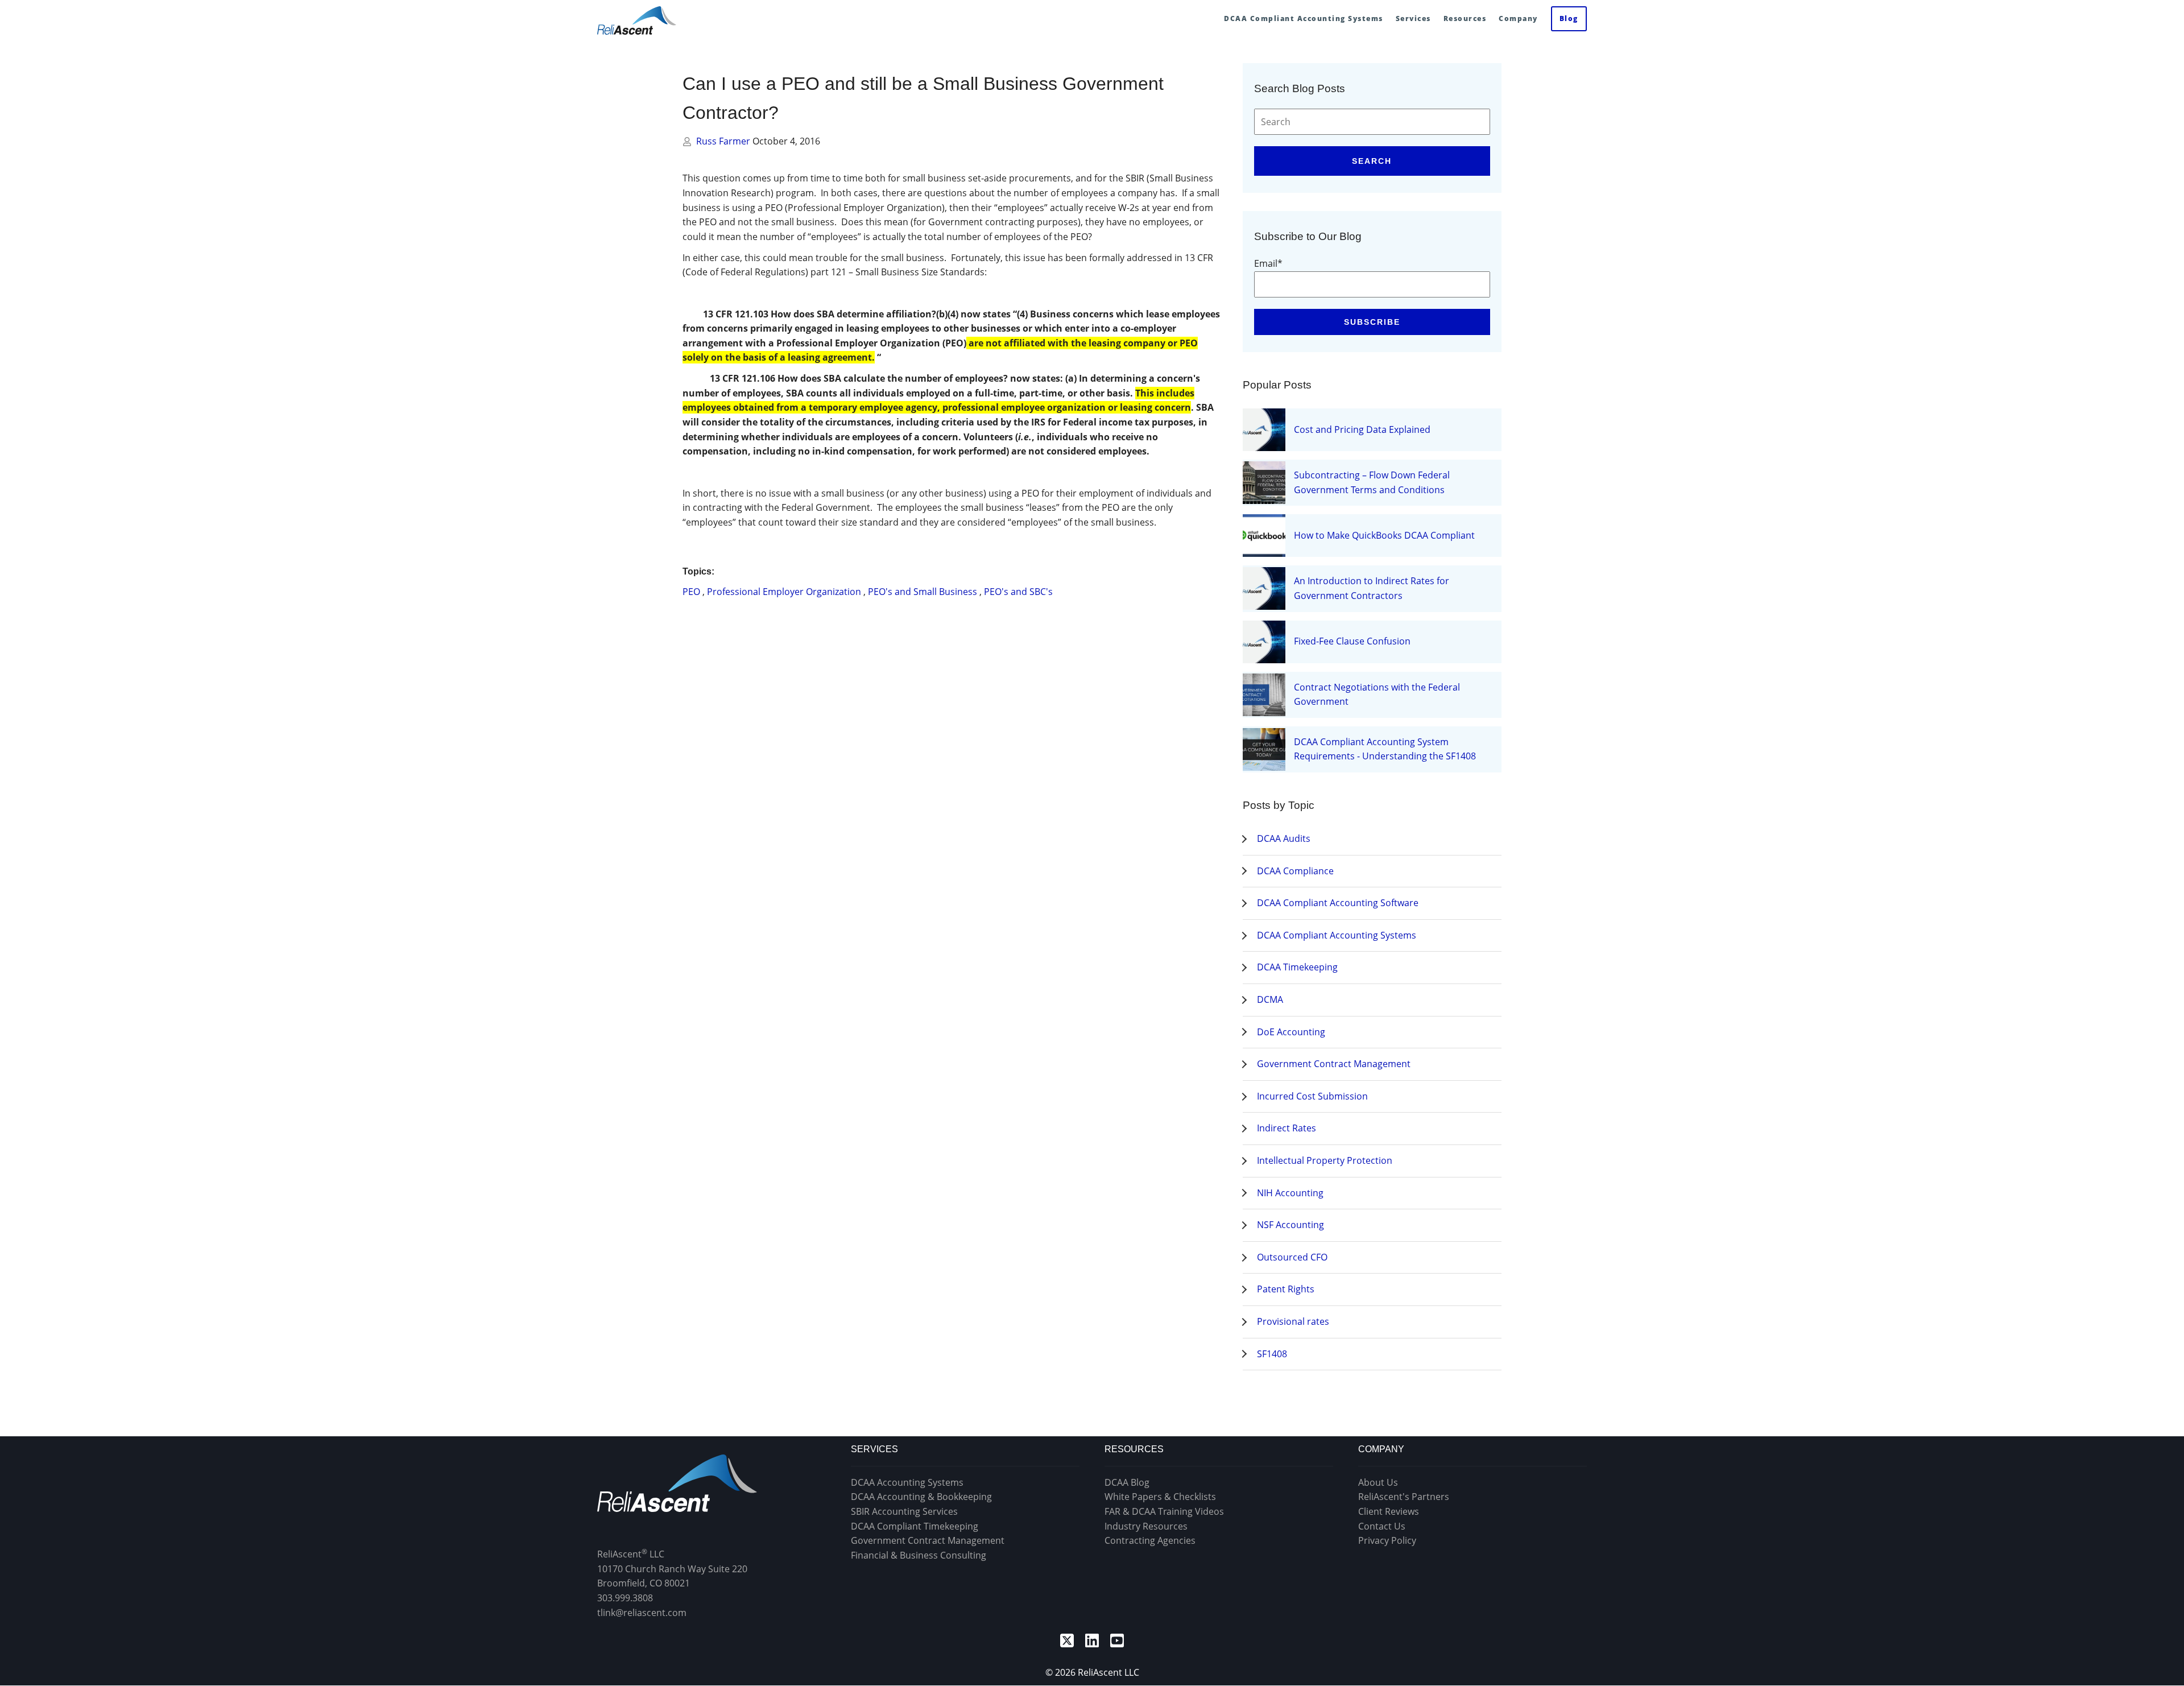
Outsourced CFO (1292, 1257)
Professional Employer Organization (784, 592)
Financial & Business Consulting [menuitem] (919, 1555)
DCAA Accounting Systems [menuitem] (907, 1482)
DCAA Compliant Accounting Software (1338, 903)
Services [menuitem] (1413, 18)
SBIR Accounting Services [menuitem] (904, 1511)
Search (1372, 161)
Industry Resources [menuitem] (1146, 1526)
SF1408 (1272, 1354)
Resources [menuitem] (1465, 18)
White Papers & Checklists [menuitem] (1160, 1497)
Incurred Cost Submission (1312, 1096)
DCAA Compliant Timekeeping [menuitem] (915, 1526)
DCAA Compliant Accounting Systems (1337, 935)
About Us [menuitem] (1378, 1482)
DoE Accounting (1291, 1032)
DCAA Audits (1284, 838)
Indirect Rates (1287, 1128)
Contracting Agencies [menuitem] (1150, 1540)
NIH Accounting (1290, 1193)
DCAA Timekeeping (1297, 967)
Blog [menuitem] (1569, 18)
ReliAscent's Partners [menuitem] (1404, 1497)
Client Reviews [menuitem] (1389, 1511)
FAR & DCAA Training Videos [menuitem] (1164, 1511)
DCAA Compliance (1295, 871)
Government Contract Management (1334, 1064)
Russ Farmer (724, 141)
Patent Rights (1286, 1289)
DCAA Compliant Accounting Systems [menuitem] (1304, 18)
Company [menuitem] (1518, 18)
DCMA (1270, 999)
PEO (691, 592)
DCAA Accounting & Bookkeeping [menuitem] (921, 1497)
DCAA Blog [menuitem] (1127, 1482)
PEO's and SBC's (1018, 592)
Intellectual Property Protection (1325, 1160)
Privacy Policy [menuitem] (1387, 1540)
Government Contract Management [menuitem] (928, 1540)
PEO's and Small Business (923, 592)
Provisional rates (1293, 1321)
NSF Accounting (1290, 1225)
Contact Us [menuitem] (1382, 1526)
